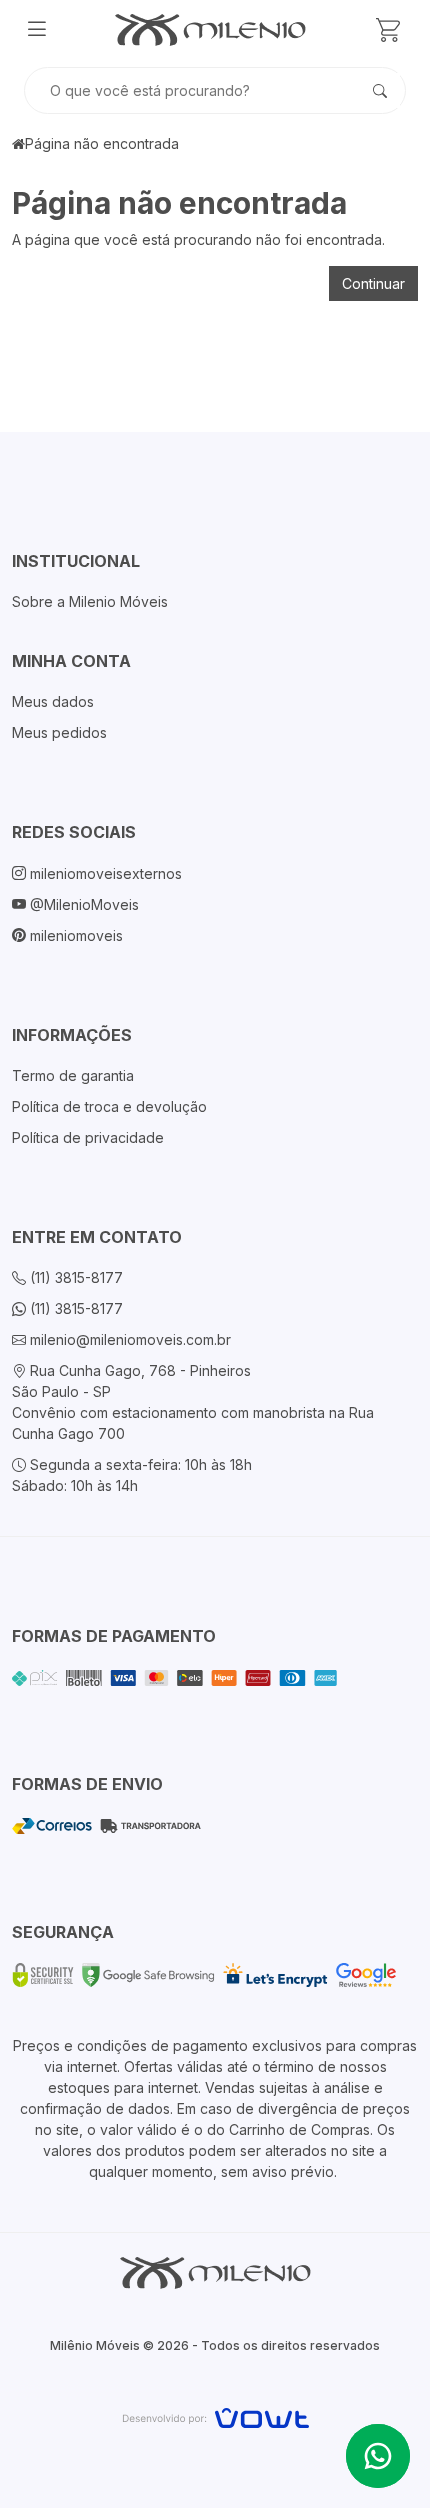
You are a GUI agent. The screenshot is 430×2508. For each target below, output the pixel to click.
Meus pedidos (59, 732)
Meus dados (53, 701)
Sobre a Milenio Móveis (90, 601)
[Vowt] (215, 2415)
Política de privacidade (88, 1137)
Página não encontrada (102, 143)
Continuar (373, 283)
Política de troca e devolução (109, 1106)
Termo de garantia (73, 1075)
